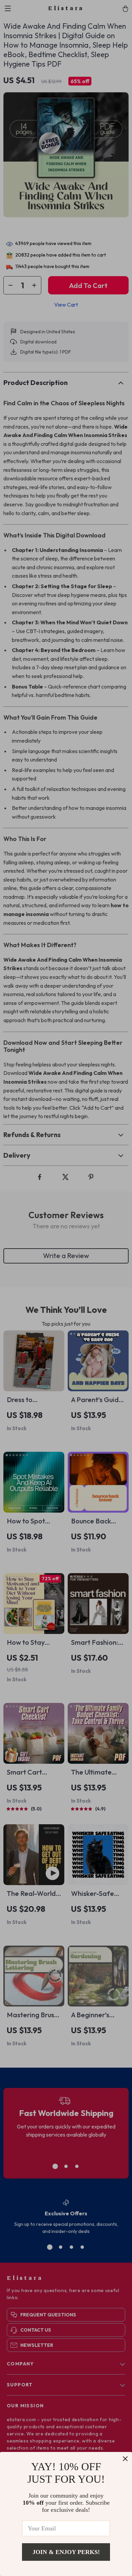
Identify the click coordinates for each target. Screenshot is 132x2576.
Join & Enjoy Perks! (66, 2552)
